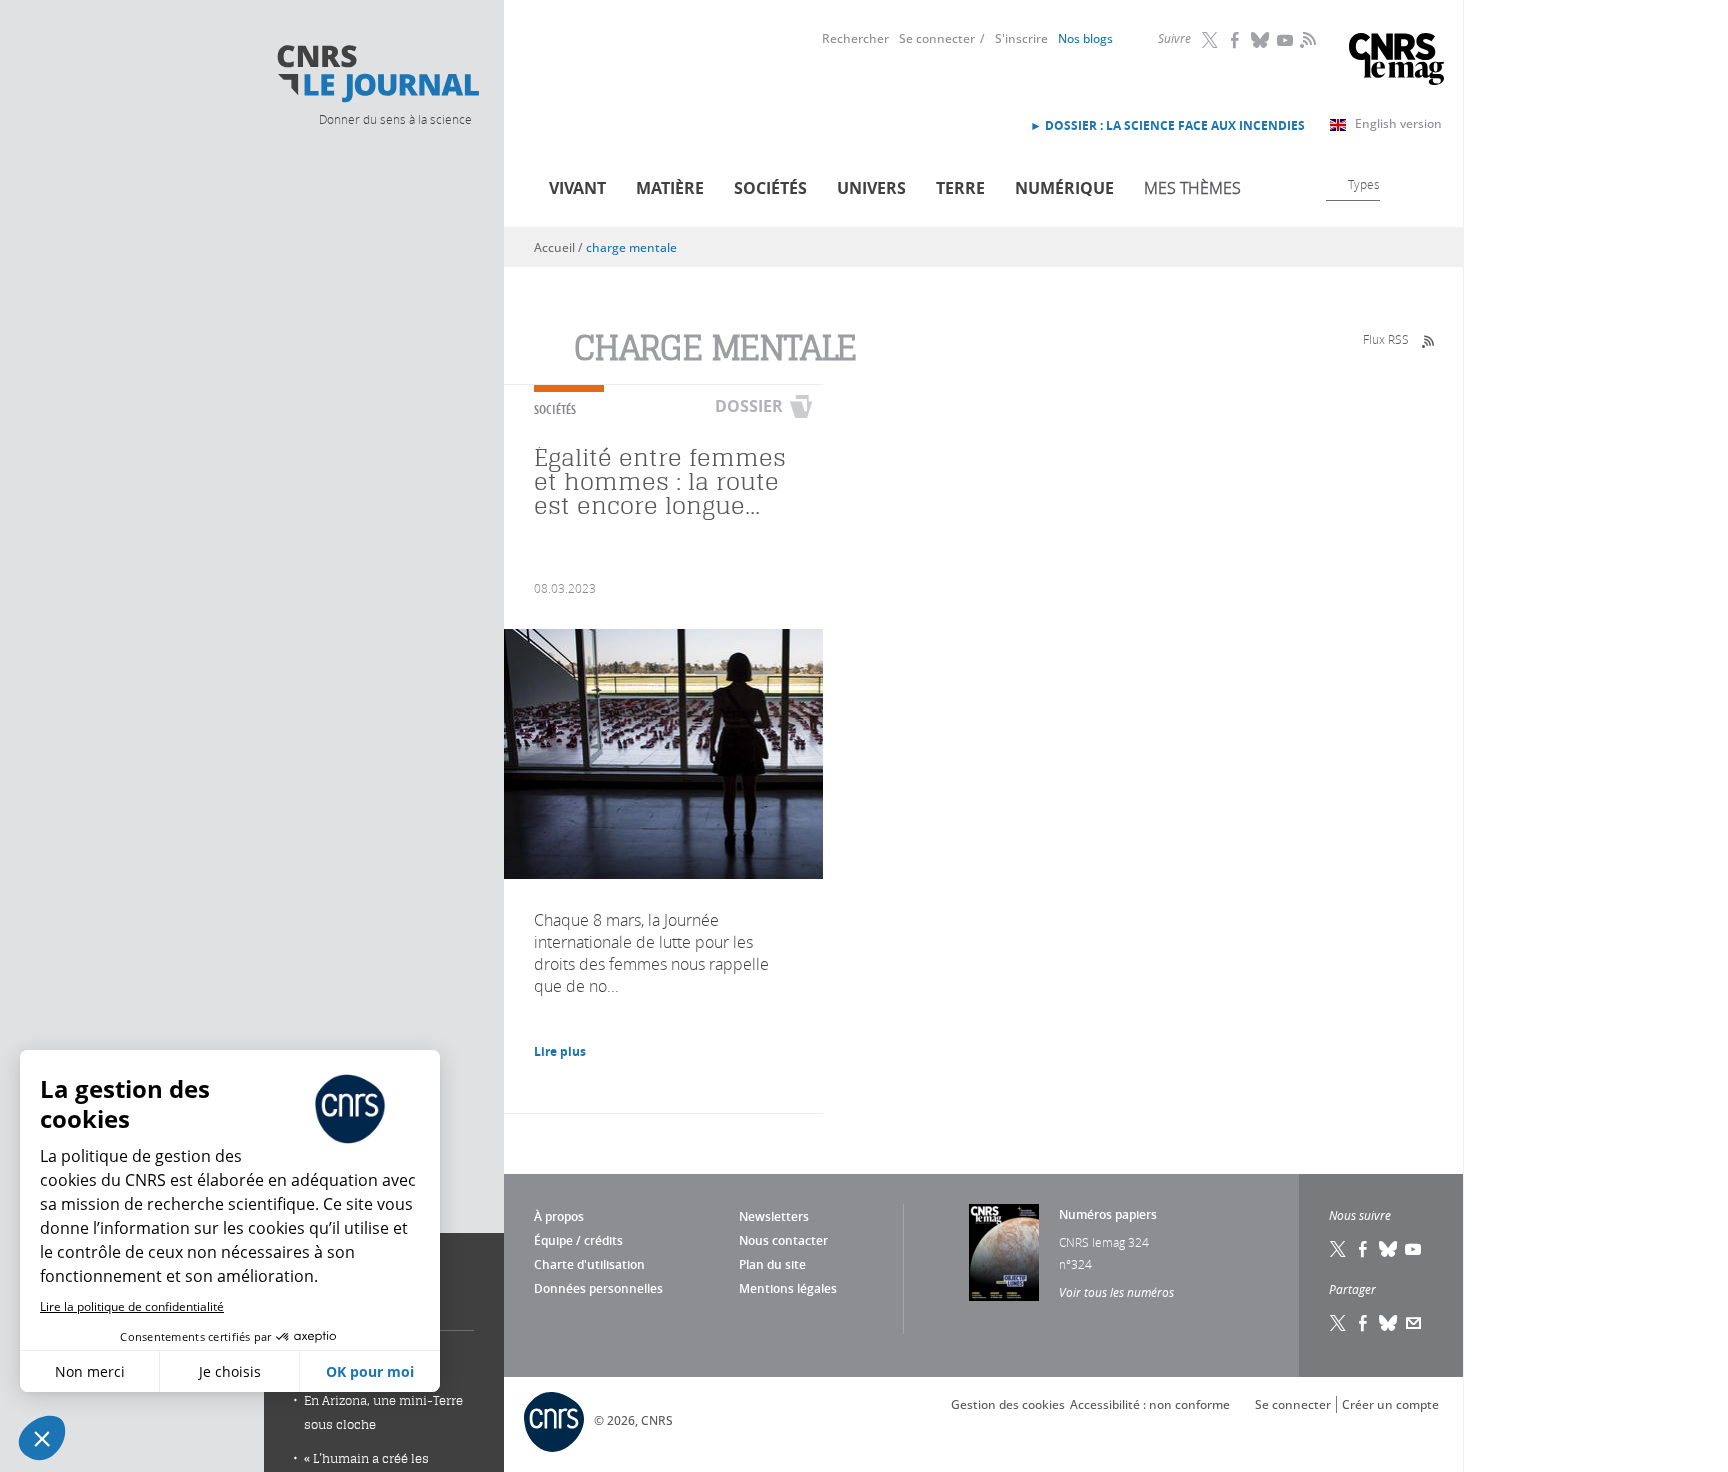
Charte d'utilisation (589, 1264)
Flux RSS (1386, 339)
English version (1398, 123)
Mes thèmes (1192, 188)
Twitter (1211, 40)
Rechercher (855, 38)
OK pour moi (370, 1371)
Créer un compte (1390, 1404)
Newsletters (774, 1216)
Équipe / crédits (578, 1240)
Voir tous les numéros (1116, 1292)
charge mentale (631, 247)
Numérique (1064, 188)
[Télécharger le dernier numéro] (1004, 1252)
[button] (42, 1438)
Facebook (1236, 40)
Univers (871, 188)
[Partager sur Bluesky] (1389, 1323)
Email (1414, 1323)
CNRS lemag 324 (1104, 1242)
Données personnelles (598, 1288)
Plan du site (772, 1264)
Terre (960, 188)
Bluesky (1261, 40)
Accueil (554, 247)
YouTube (1286, 40)
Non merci (90, 1371)
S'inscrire (1021, 38)
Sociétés (770, 188)
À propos (559, 1216)
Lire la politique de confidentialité (132, 1306)
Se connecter (937, 38)
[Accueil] (377, 74)
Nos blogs (1085, 38)
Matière (670, 188)
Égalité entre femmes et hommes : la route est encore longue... (660, 481)
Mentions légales (788, 1288)
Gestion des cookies (1008, 1404)
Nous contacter (783, 1240)
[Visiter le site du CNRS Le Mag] (1396, 61)
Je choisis (230, 1371)
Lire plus (560, 1051)
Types (1364, 184)
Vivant (577, 188)
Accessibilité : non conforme (1150, 1404)
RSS (1306, 39)
